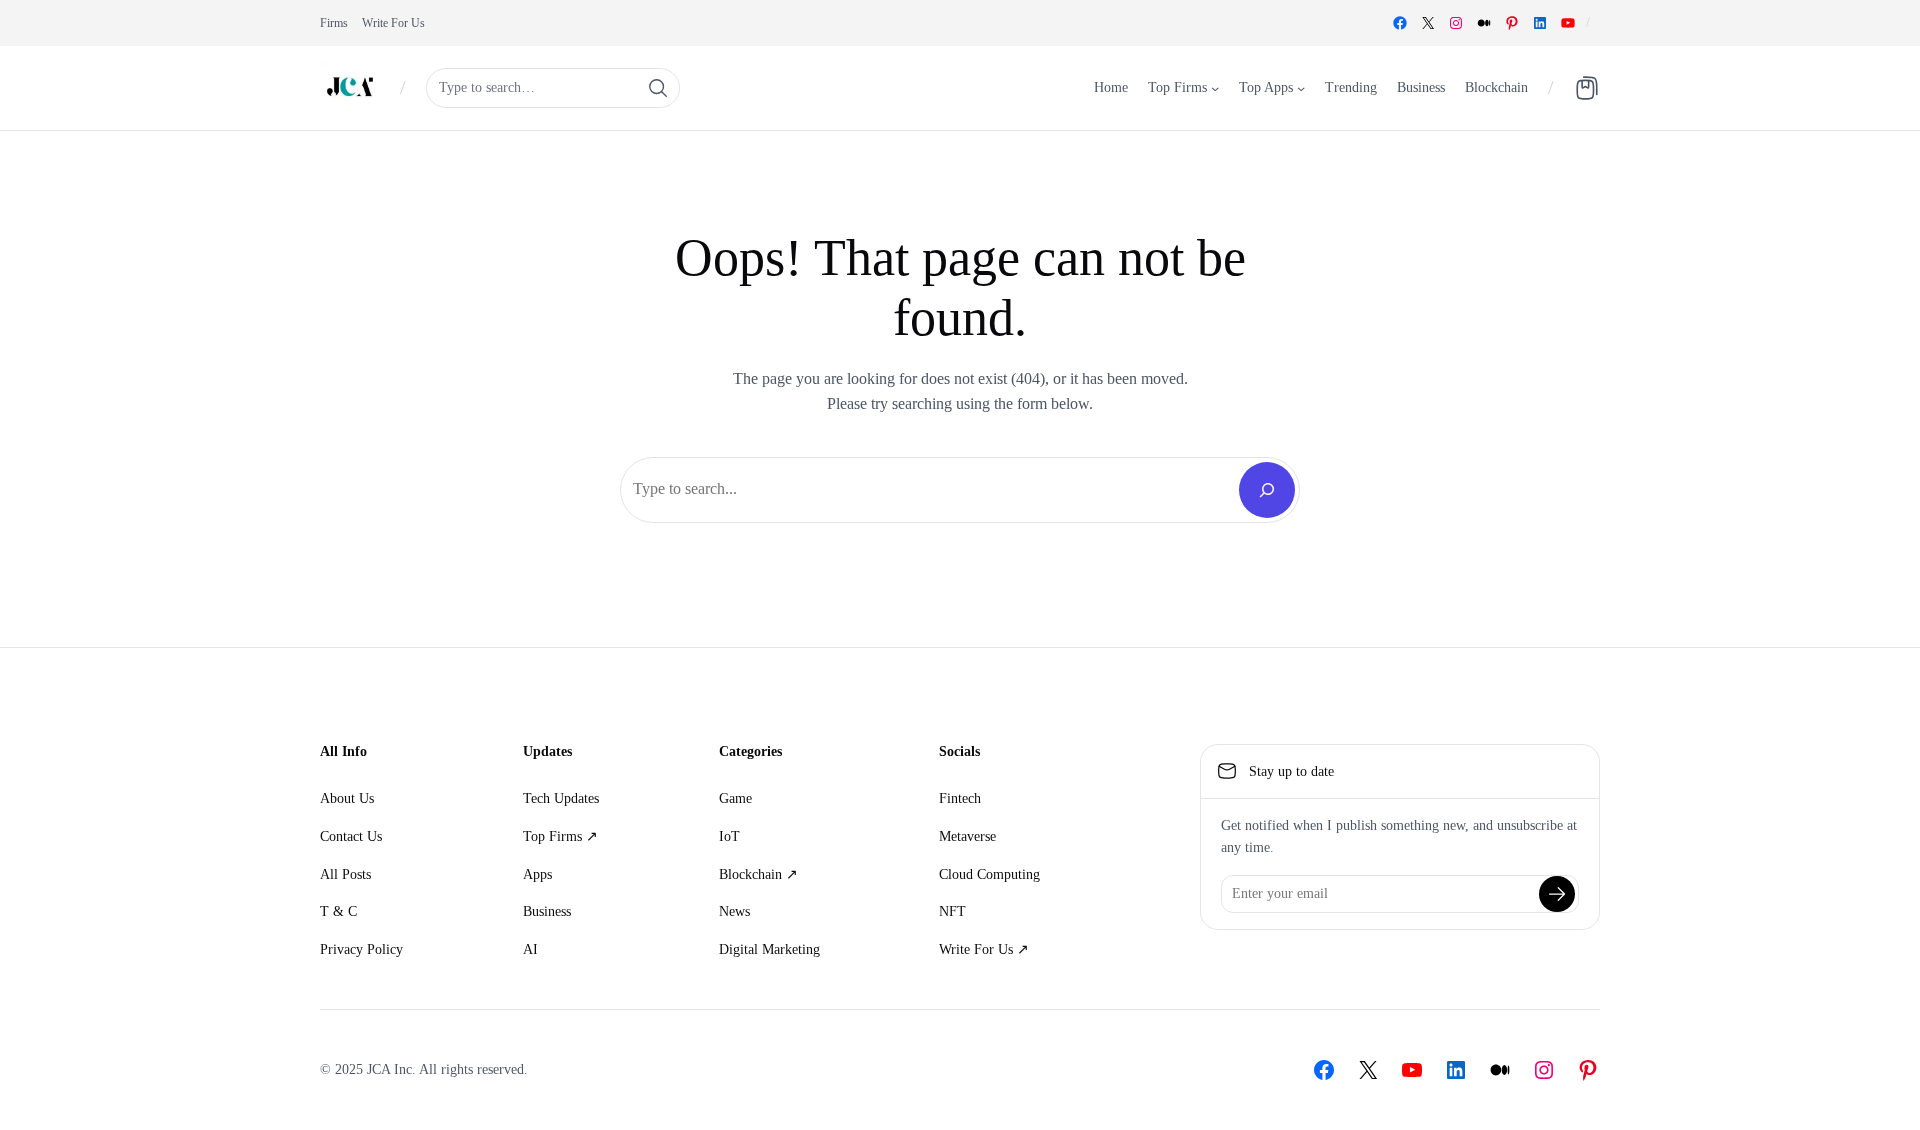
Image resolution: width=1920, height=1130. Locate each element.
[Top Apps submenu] (1301, 87)
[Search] (1267, 490)
